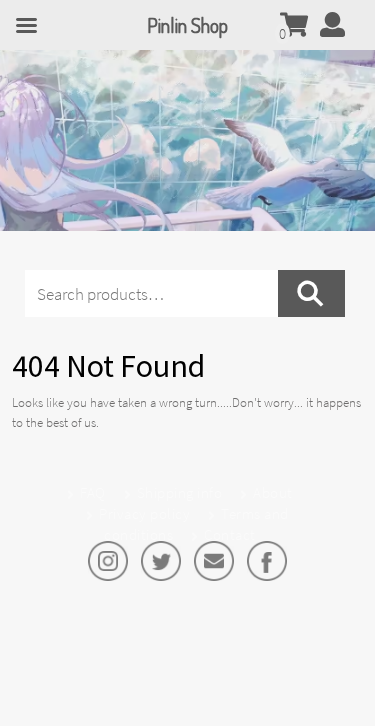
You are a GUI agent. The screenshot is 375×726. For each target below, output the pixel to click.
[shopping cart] (294, 28)
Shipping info (180, 492)
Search (311, 293)
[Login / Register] (332, 28)
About (273, 492)
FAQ (93, 492)
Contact (230, 534)
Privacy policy (144, 513)
